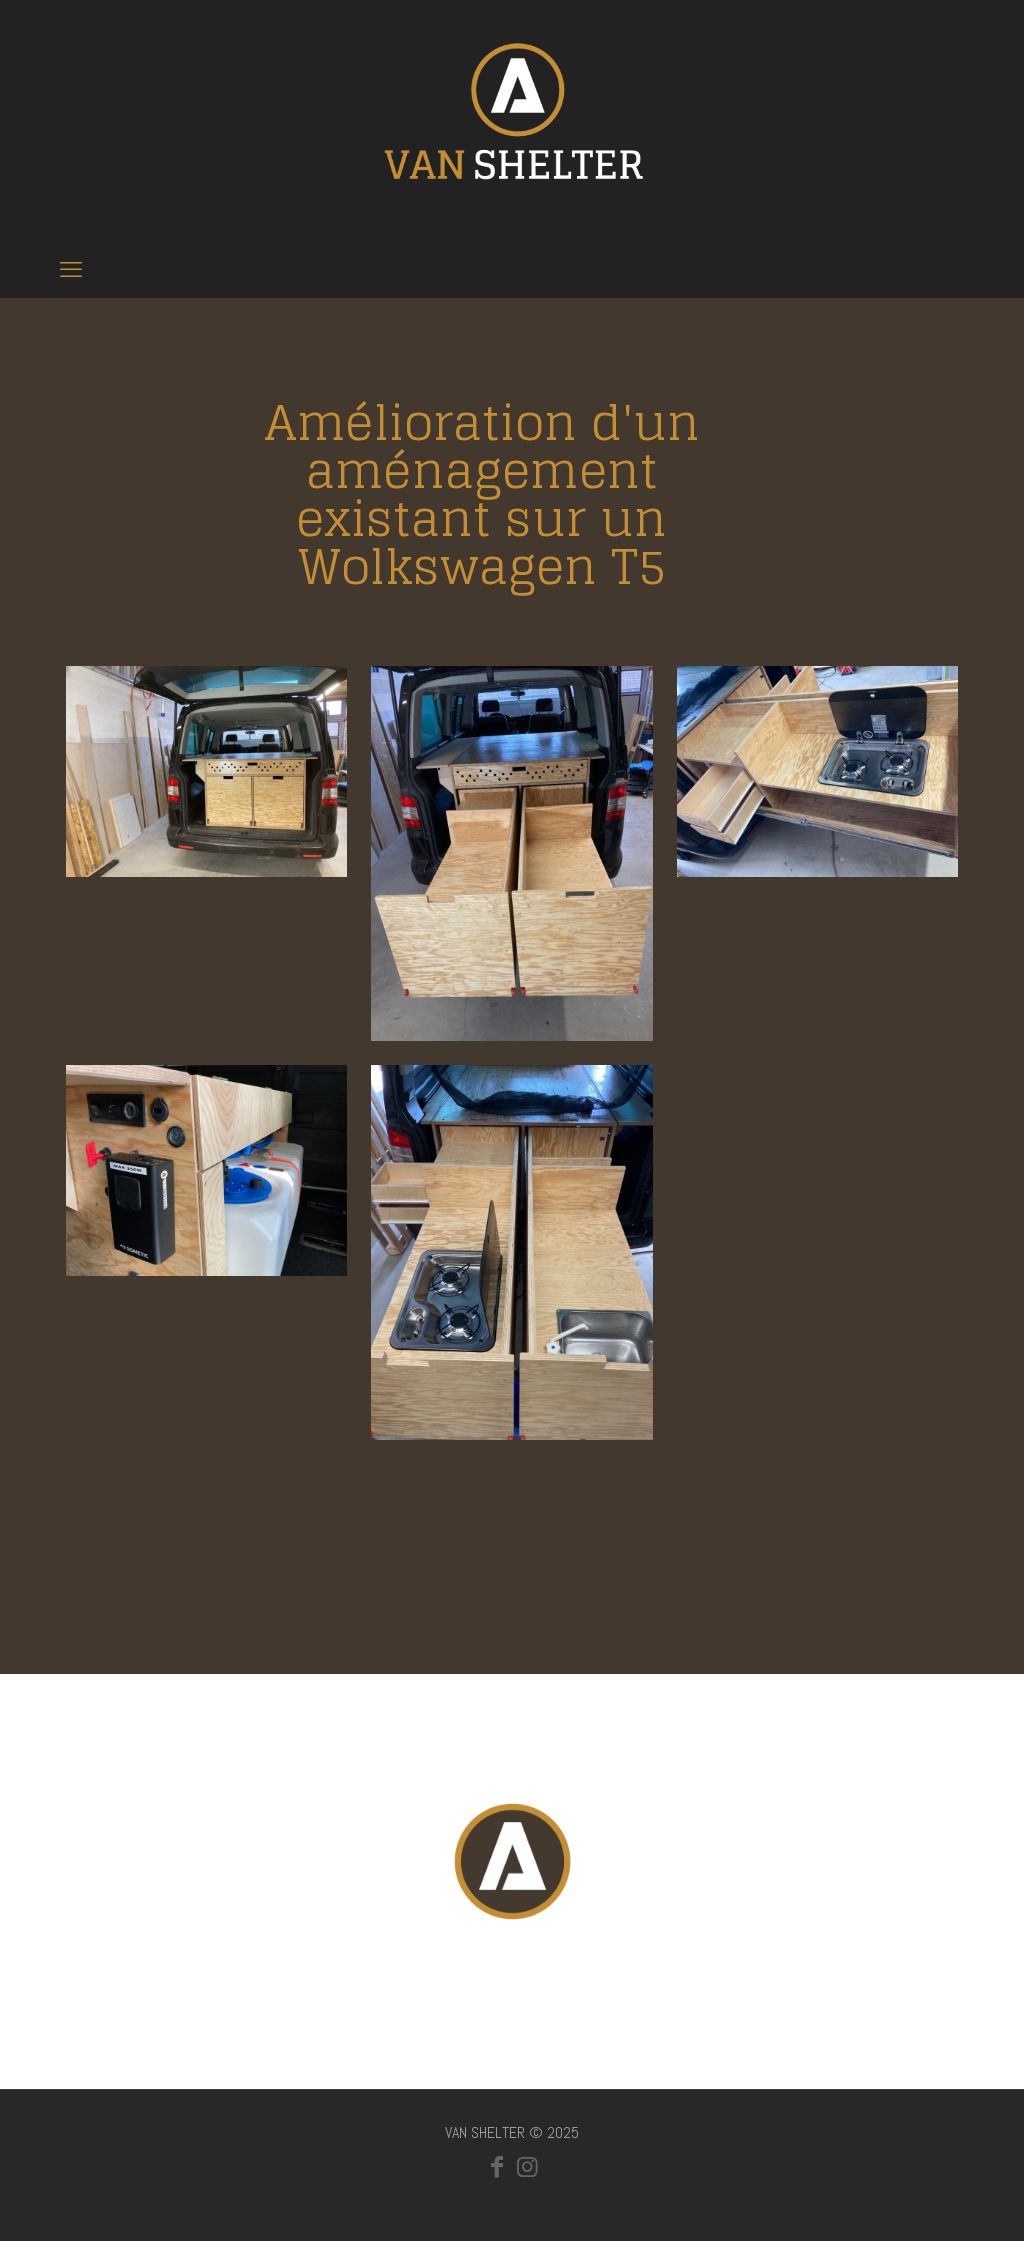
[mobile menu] (71, 269)
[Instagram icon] (527, 2166)
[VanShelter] (512, 120)
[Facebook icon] (497, 2166)
